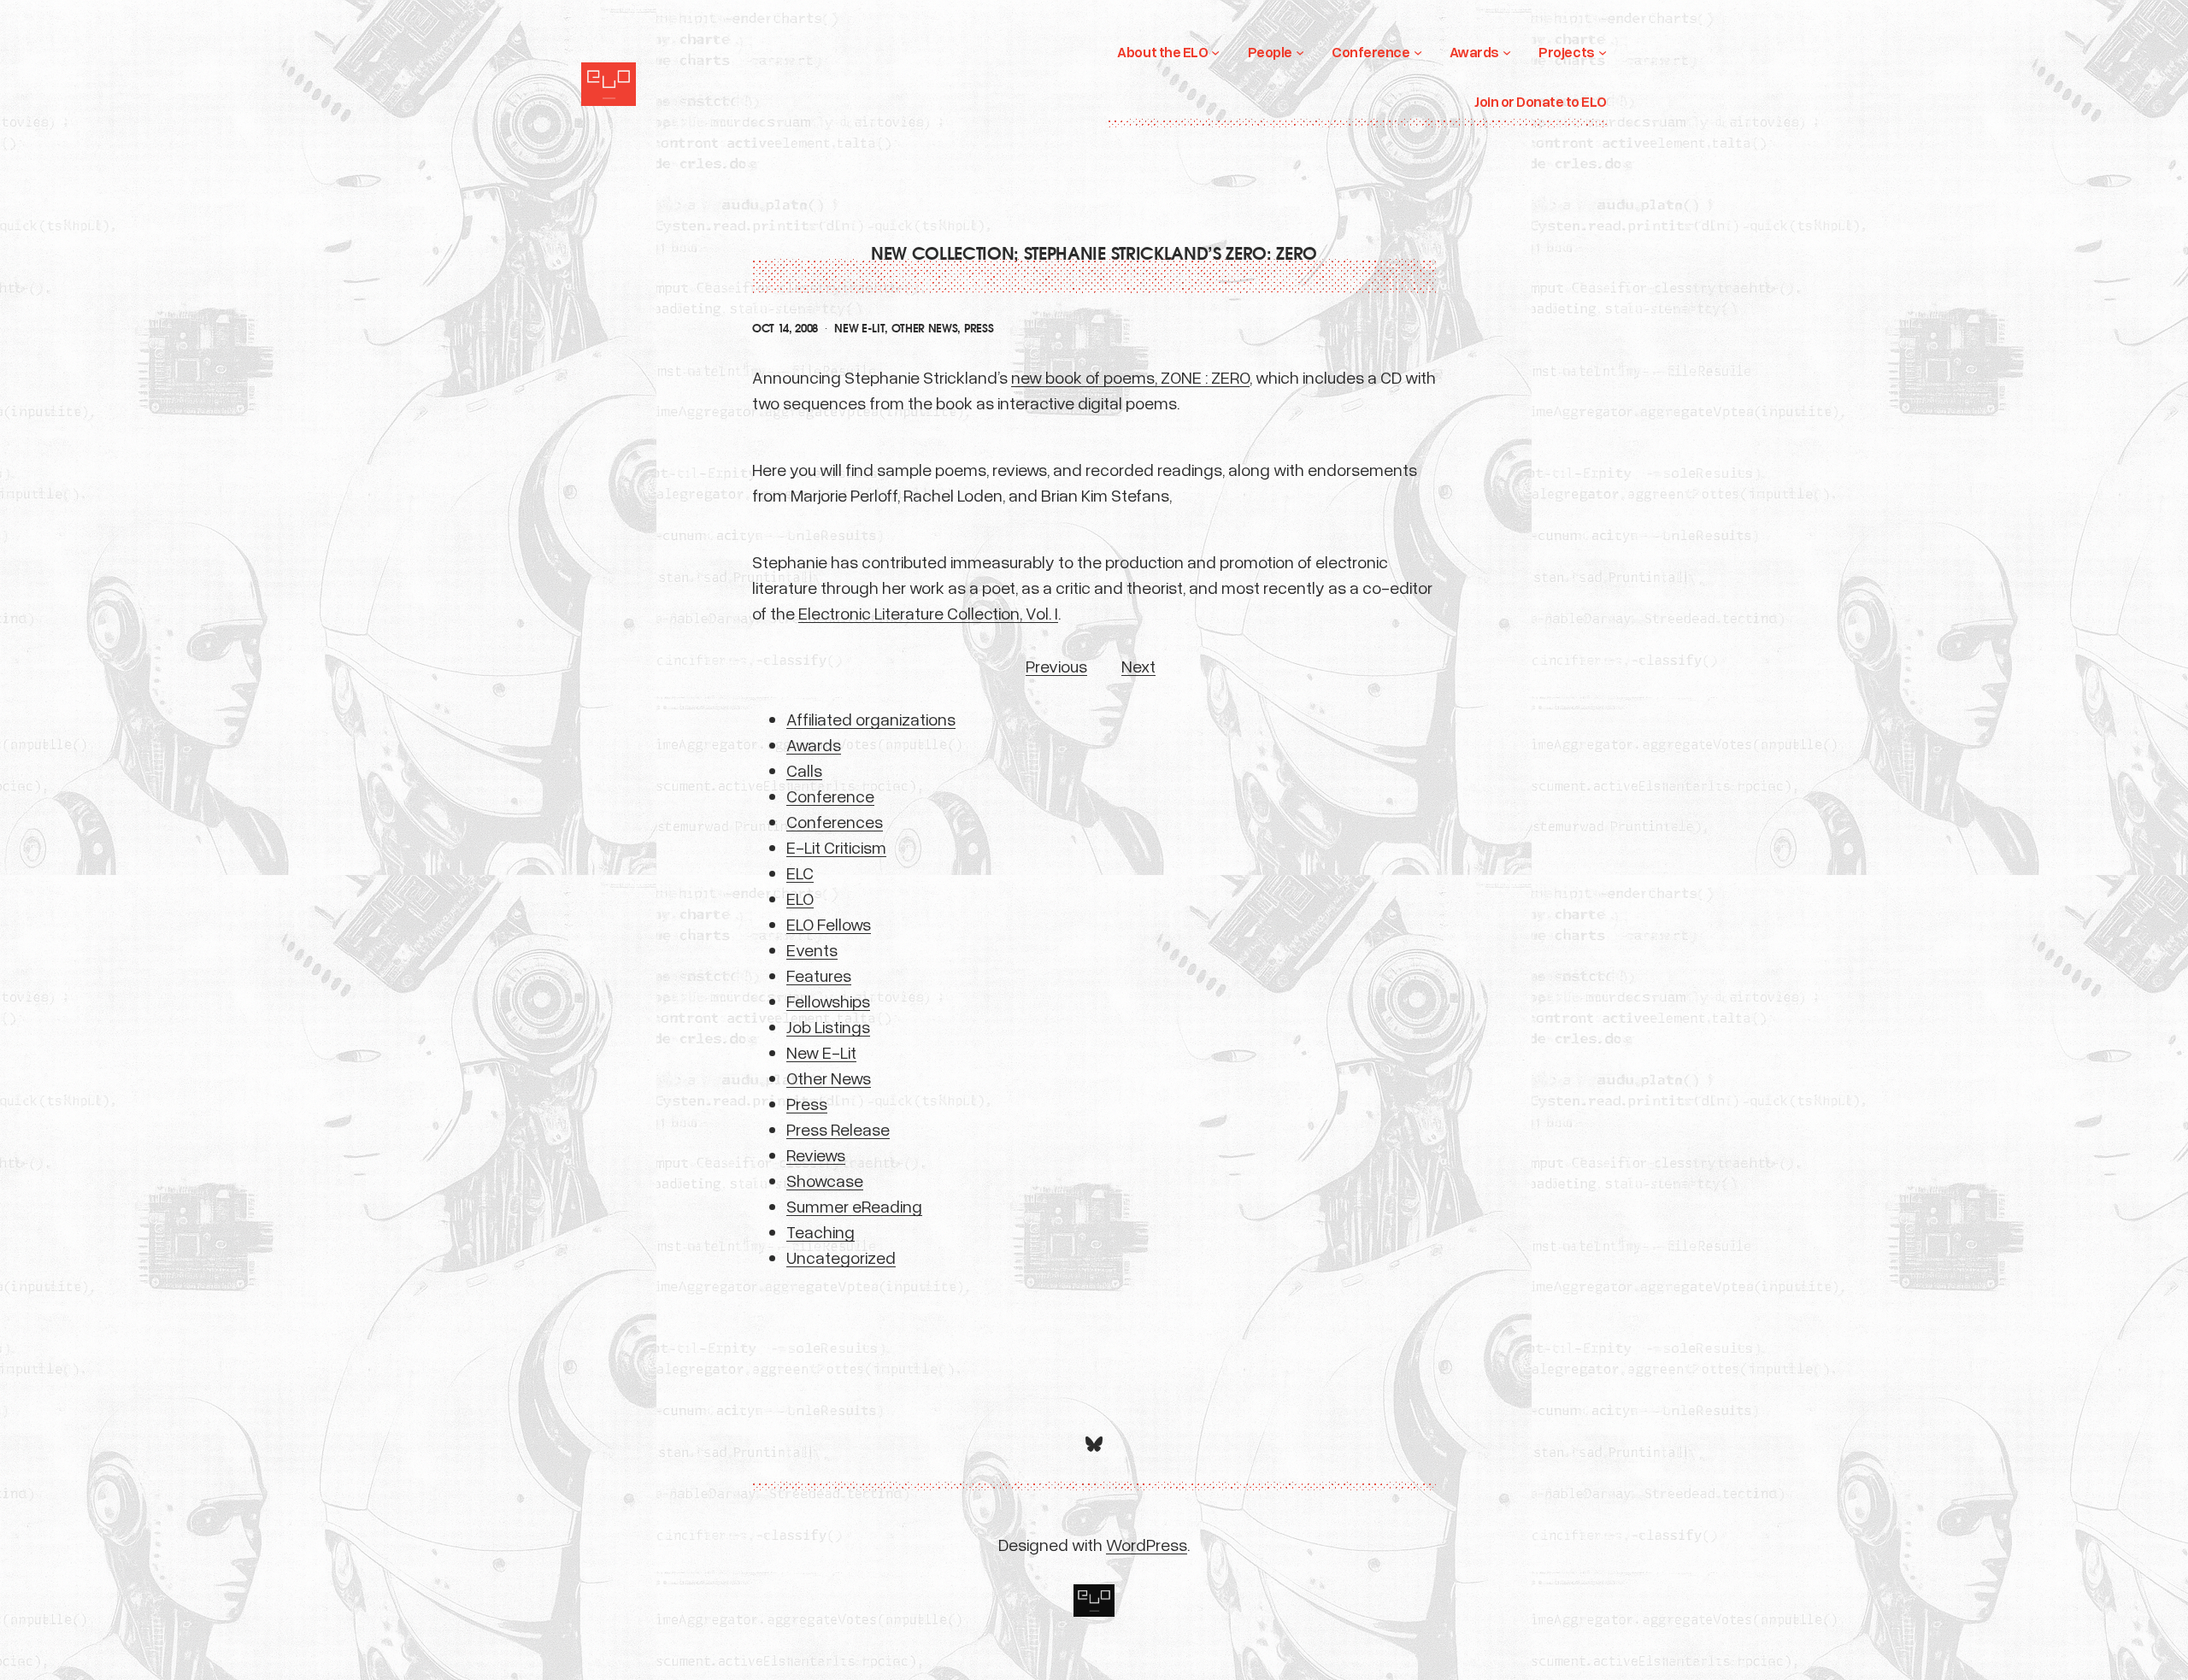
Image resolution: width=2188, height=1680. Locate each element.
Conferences (835, 821)
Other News (925, 329)
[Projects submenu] (1603, 52)
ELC (800, 872)
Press (979, 329)
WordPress (1147, 1544)
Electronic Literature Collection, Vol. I (928, 613)
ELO (800, 898)
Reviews (816, 1154)
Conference (830, 796)
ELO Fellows (829, 924)
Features (819, 975)
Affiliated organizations (871, 719)
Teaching (820, 1231)
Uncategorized (841, 1257)
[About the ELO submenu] (1215, 52)
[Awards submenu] (1507, 52)
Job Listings (828, 1026)
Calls (804, 770)
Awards (814, 744)
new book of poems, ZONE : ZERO (1130, 377)
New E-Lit (859, 329)
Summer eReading (854, 1206)
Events (812, 949)
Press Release (838, 1129)
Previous (1056, 666)
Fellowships (828, 1001)
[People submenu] (1300, 52)
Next (1138, 666)
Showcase (825, 1180)
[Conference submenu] (1418, 52)
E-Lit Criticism (836, 847)
